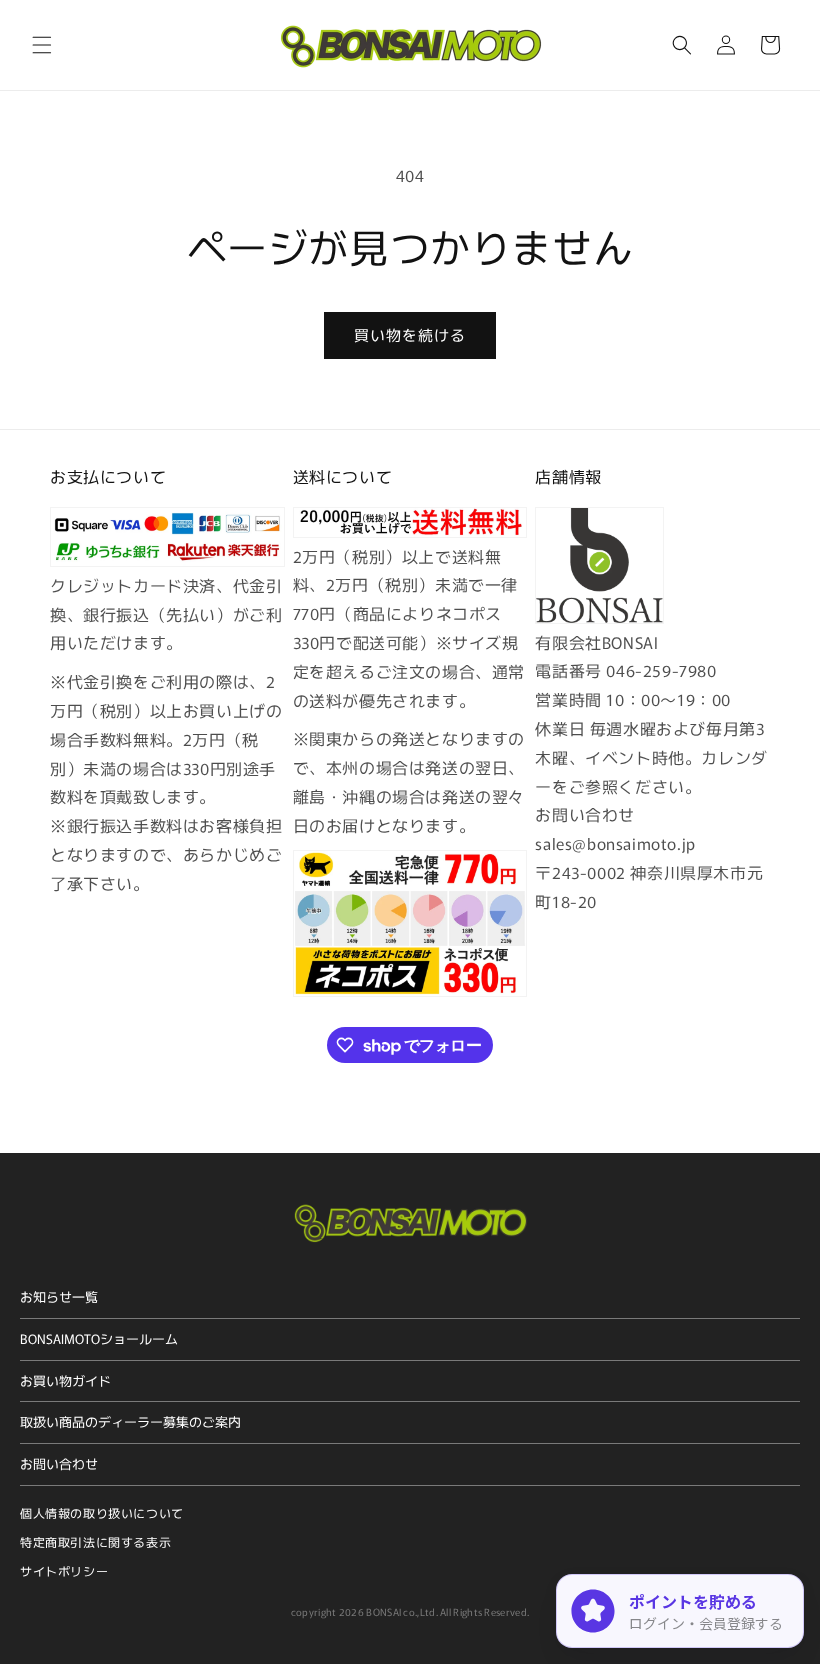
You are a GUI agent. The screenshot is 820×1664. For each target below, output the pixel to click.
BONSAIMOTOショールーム (99, 1338)
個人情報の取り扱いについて (102, 1512)
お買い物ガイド (65, 1380)
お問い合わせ (59, 1463)
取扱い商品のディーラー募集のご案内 (130, 1421)
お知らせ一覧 (59, 1296)
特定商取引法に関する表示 (95, 1541)
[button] (42, 45)
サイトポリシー (64, 1570)
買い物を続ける (410, 334)
